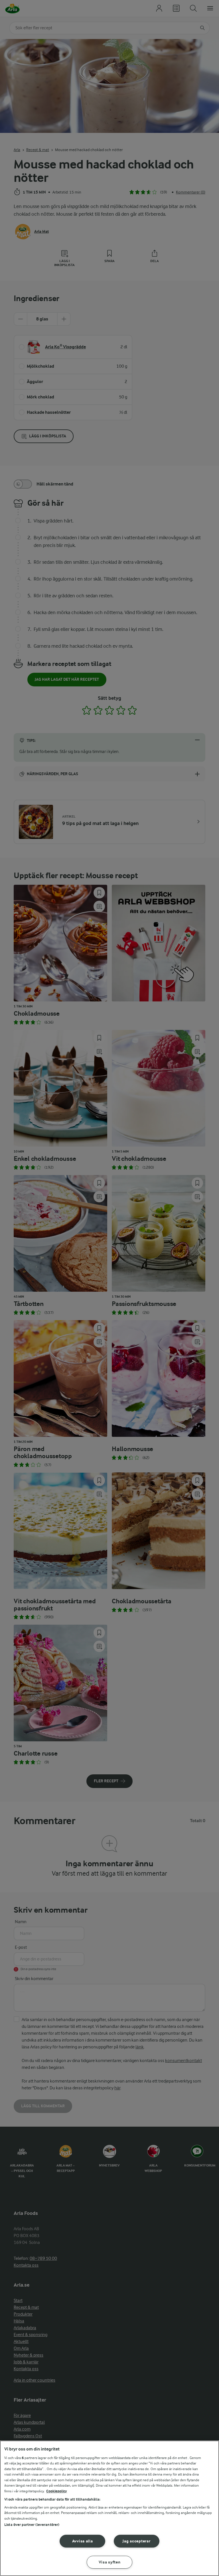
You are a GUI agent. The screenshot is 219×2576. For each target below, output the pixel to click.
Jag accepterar (136, 2541)
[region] (109, 2508)
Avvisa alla (83, 2541)
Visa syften (110, 2562)
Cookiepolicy (57, 2491)
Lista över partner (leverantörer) (32, 2525)
